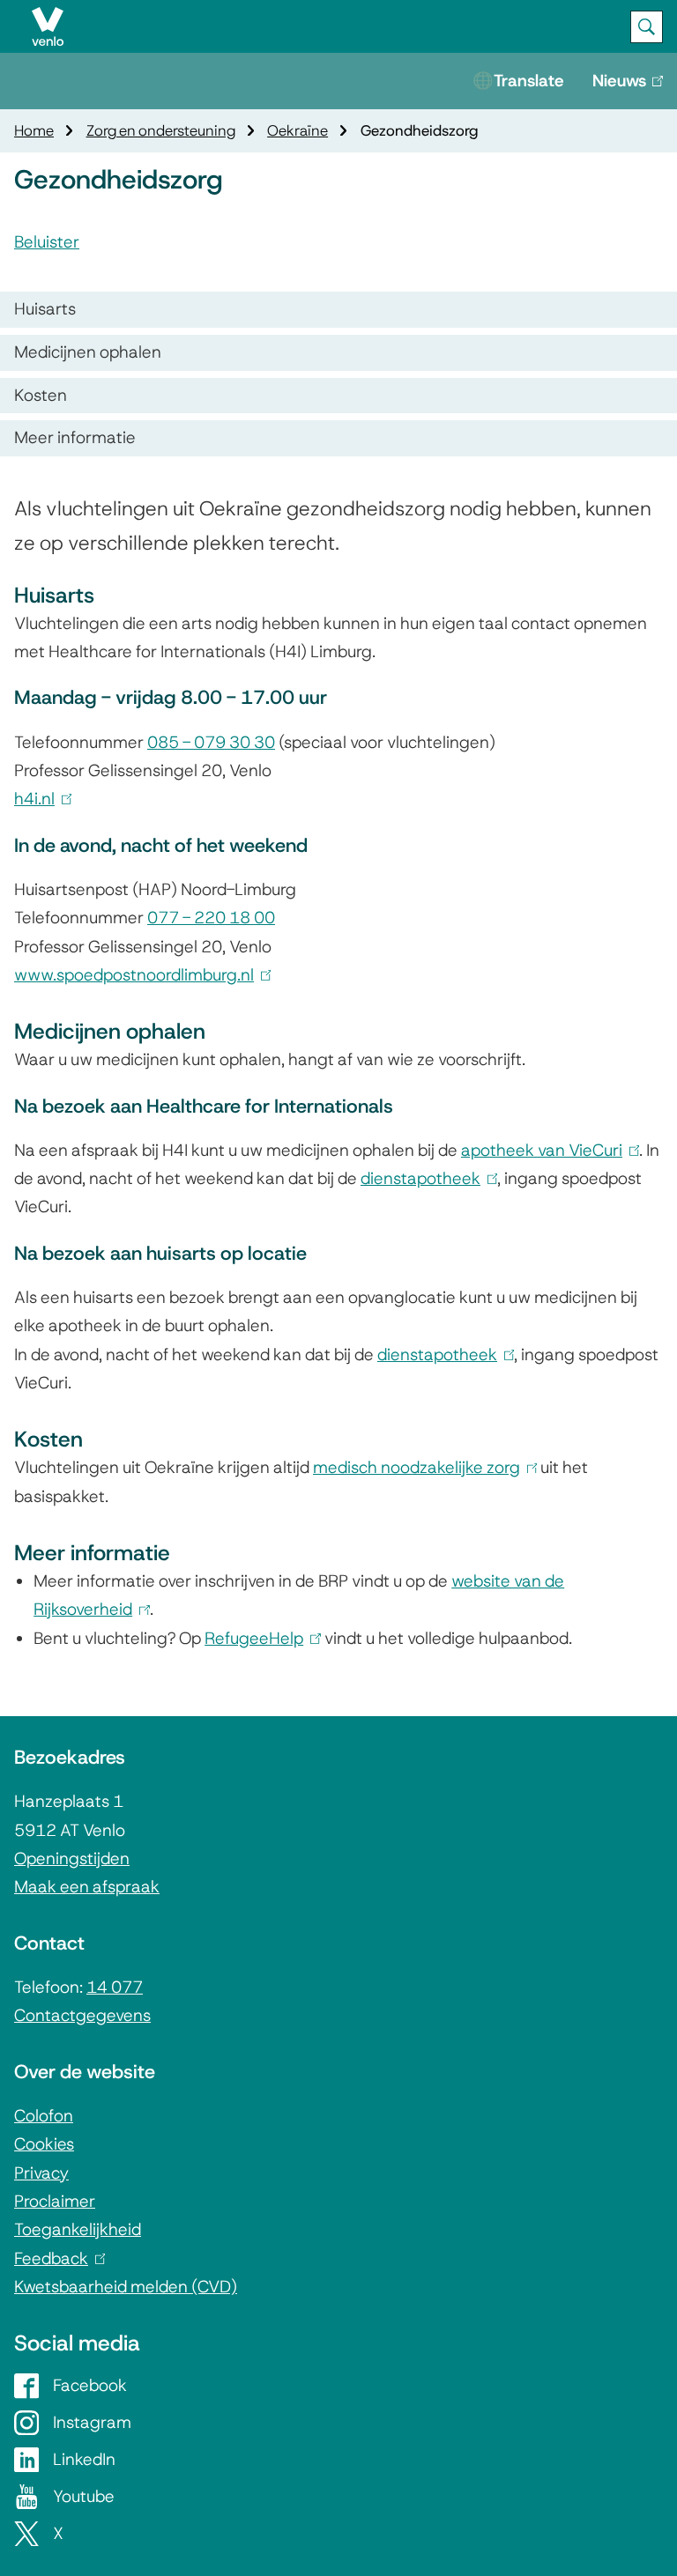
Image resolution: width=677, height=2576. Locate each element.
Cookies (44, 2144)
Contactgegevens (82, 2015)
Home (34, 130)
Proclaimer (55, 2201)
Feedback (56, 2258)
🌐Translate (518, 81)
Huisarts (45, 309)
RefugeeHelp (259, 1638)
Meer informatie (75, 437)
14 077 (115, 1987)
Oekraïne (298, 130)
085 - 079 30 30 (211, 742)
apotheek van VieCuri (547, 1150)
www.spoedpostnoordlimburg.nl (139, 975)
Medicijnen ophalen (88, 352)
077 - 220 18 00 (211, 918)
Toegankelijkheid (78, 2229)
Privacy (41, 2173)
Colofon (44, 2116)
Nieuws (635, 89)
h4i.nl (39, 799)
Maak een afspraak (87, 1887)
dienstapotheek (425, 1178)
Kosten (41, 395)
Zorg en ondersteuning (161, 130)
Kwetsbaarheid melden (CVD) (126, 2287)
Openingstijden (72, 1858)
